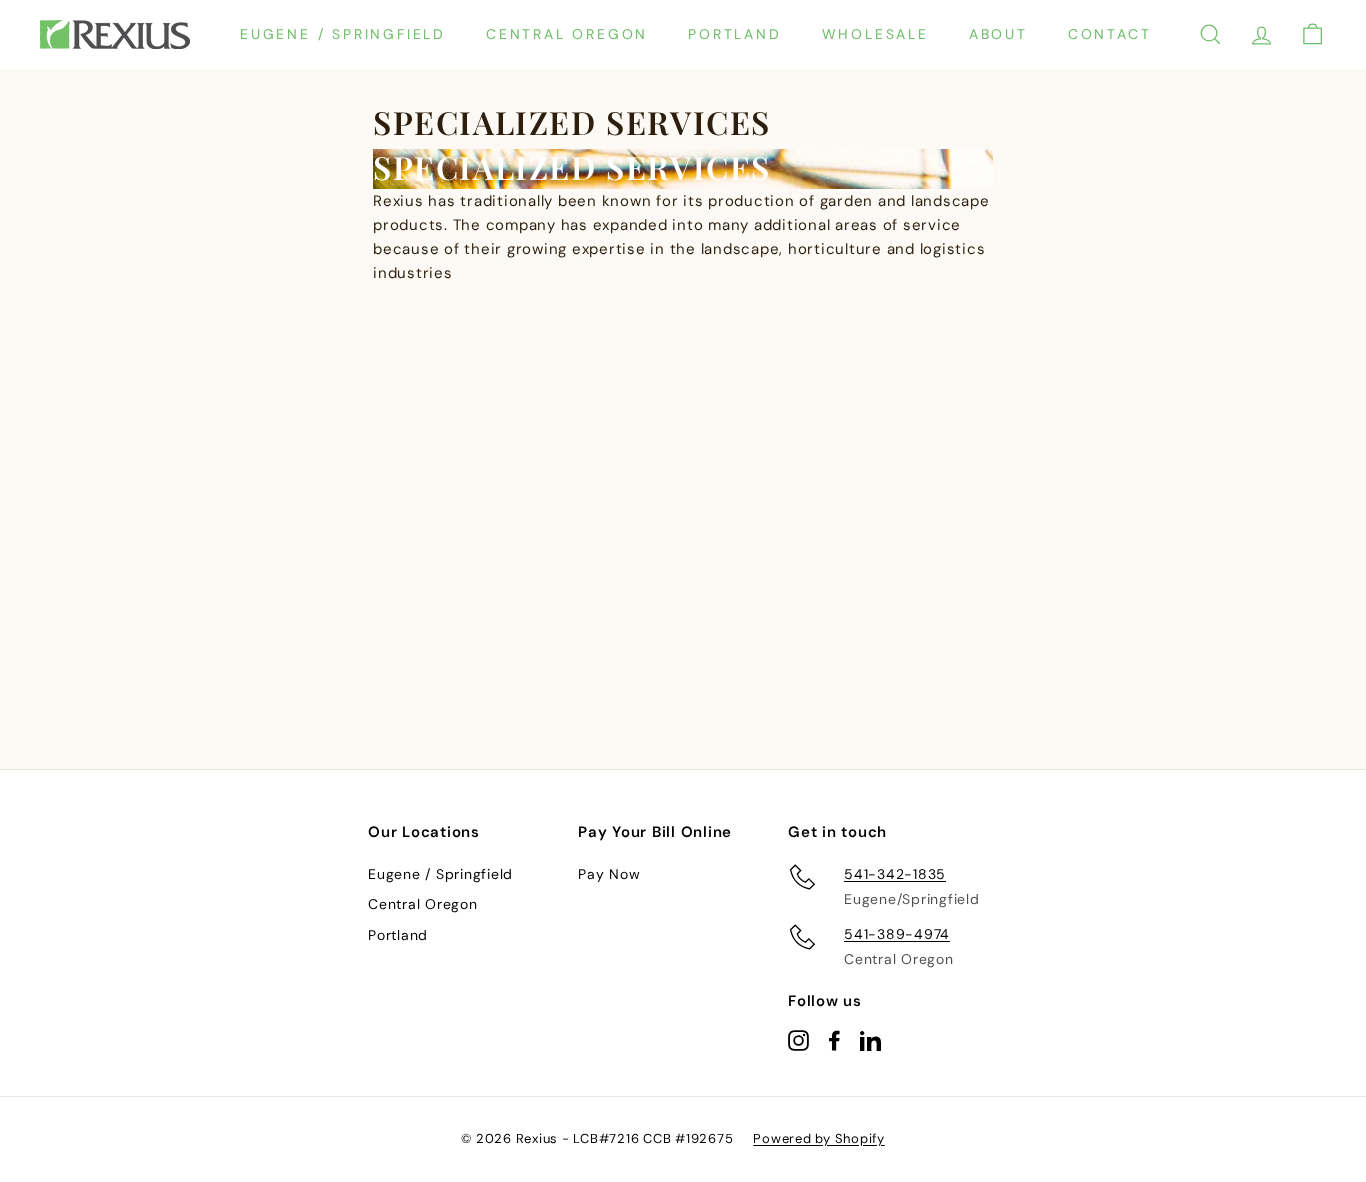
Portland (734, 34)
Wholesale (875, 34)
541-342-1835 (895, 874)
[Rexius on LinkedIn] (870, 1039)
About (998, 34)
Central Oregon (567, 34)
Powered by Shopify (819, 1138)
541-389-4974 (897, 934)
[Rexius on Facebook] (834, 1039)
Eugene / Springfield (343, 34)
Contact (1110, 34)
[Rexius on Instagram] (798, 1039)
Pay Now (609, 874)
